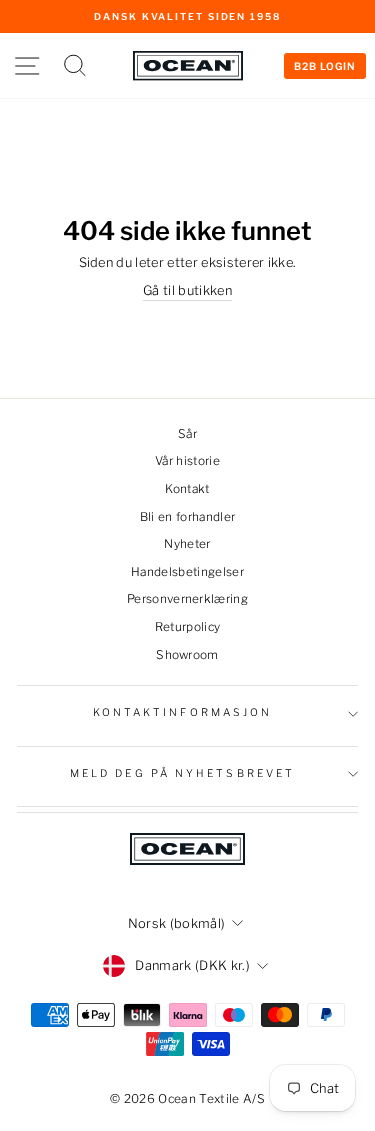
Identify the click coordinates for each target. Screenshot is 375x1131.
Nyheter (187, 544)
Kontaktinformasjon (183, 712)
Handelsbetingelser (187, 572)
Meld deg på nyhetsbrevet (182, 773)
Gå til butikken (187, 290)
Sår (187, 434)
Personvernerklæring (187, 599)
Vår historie (187, 461)
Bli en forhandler (187, 517)
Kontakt (187, 489)
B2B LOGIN (325, 66)
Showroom (187, 655)
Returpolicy (188, 627)
